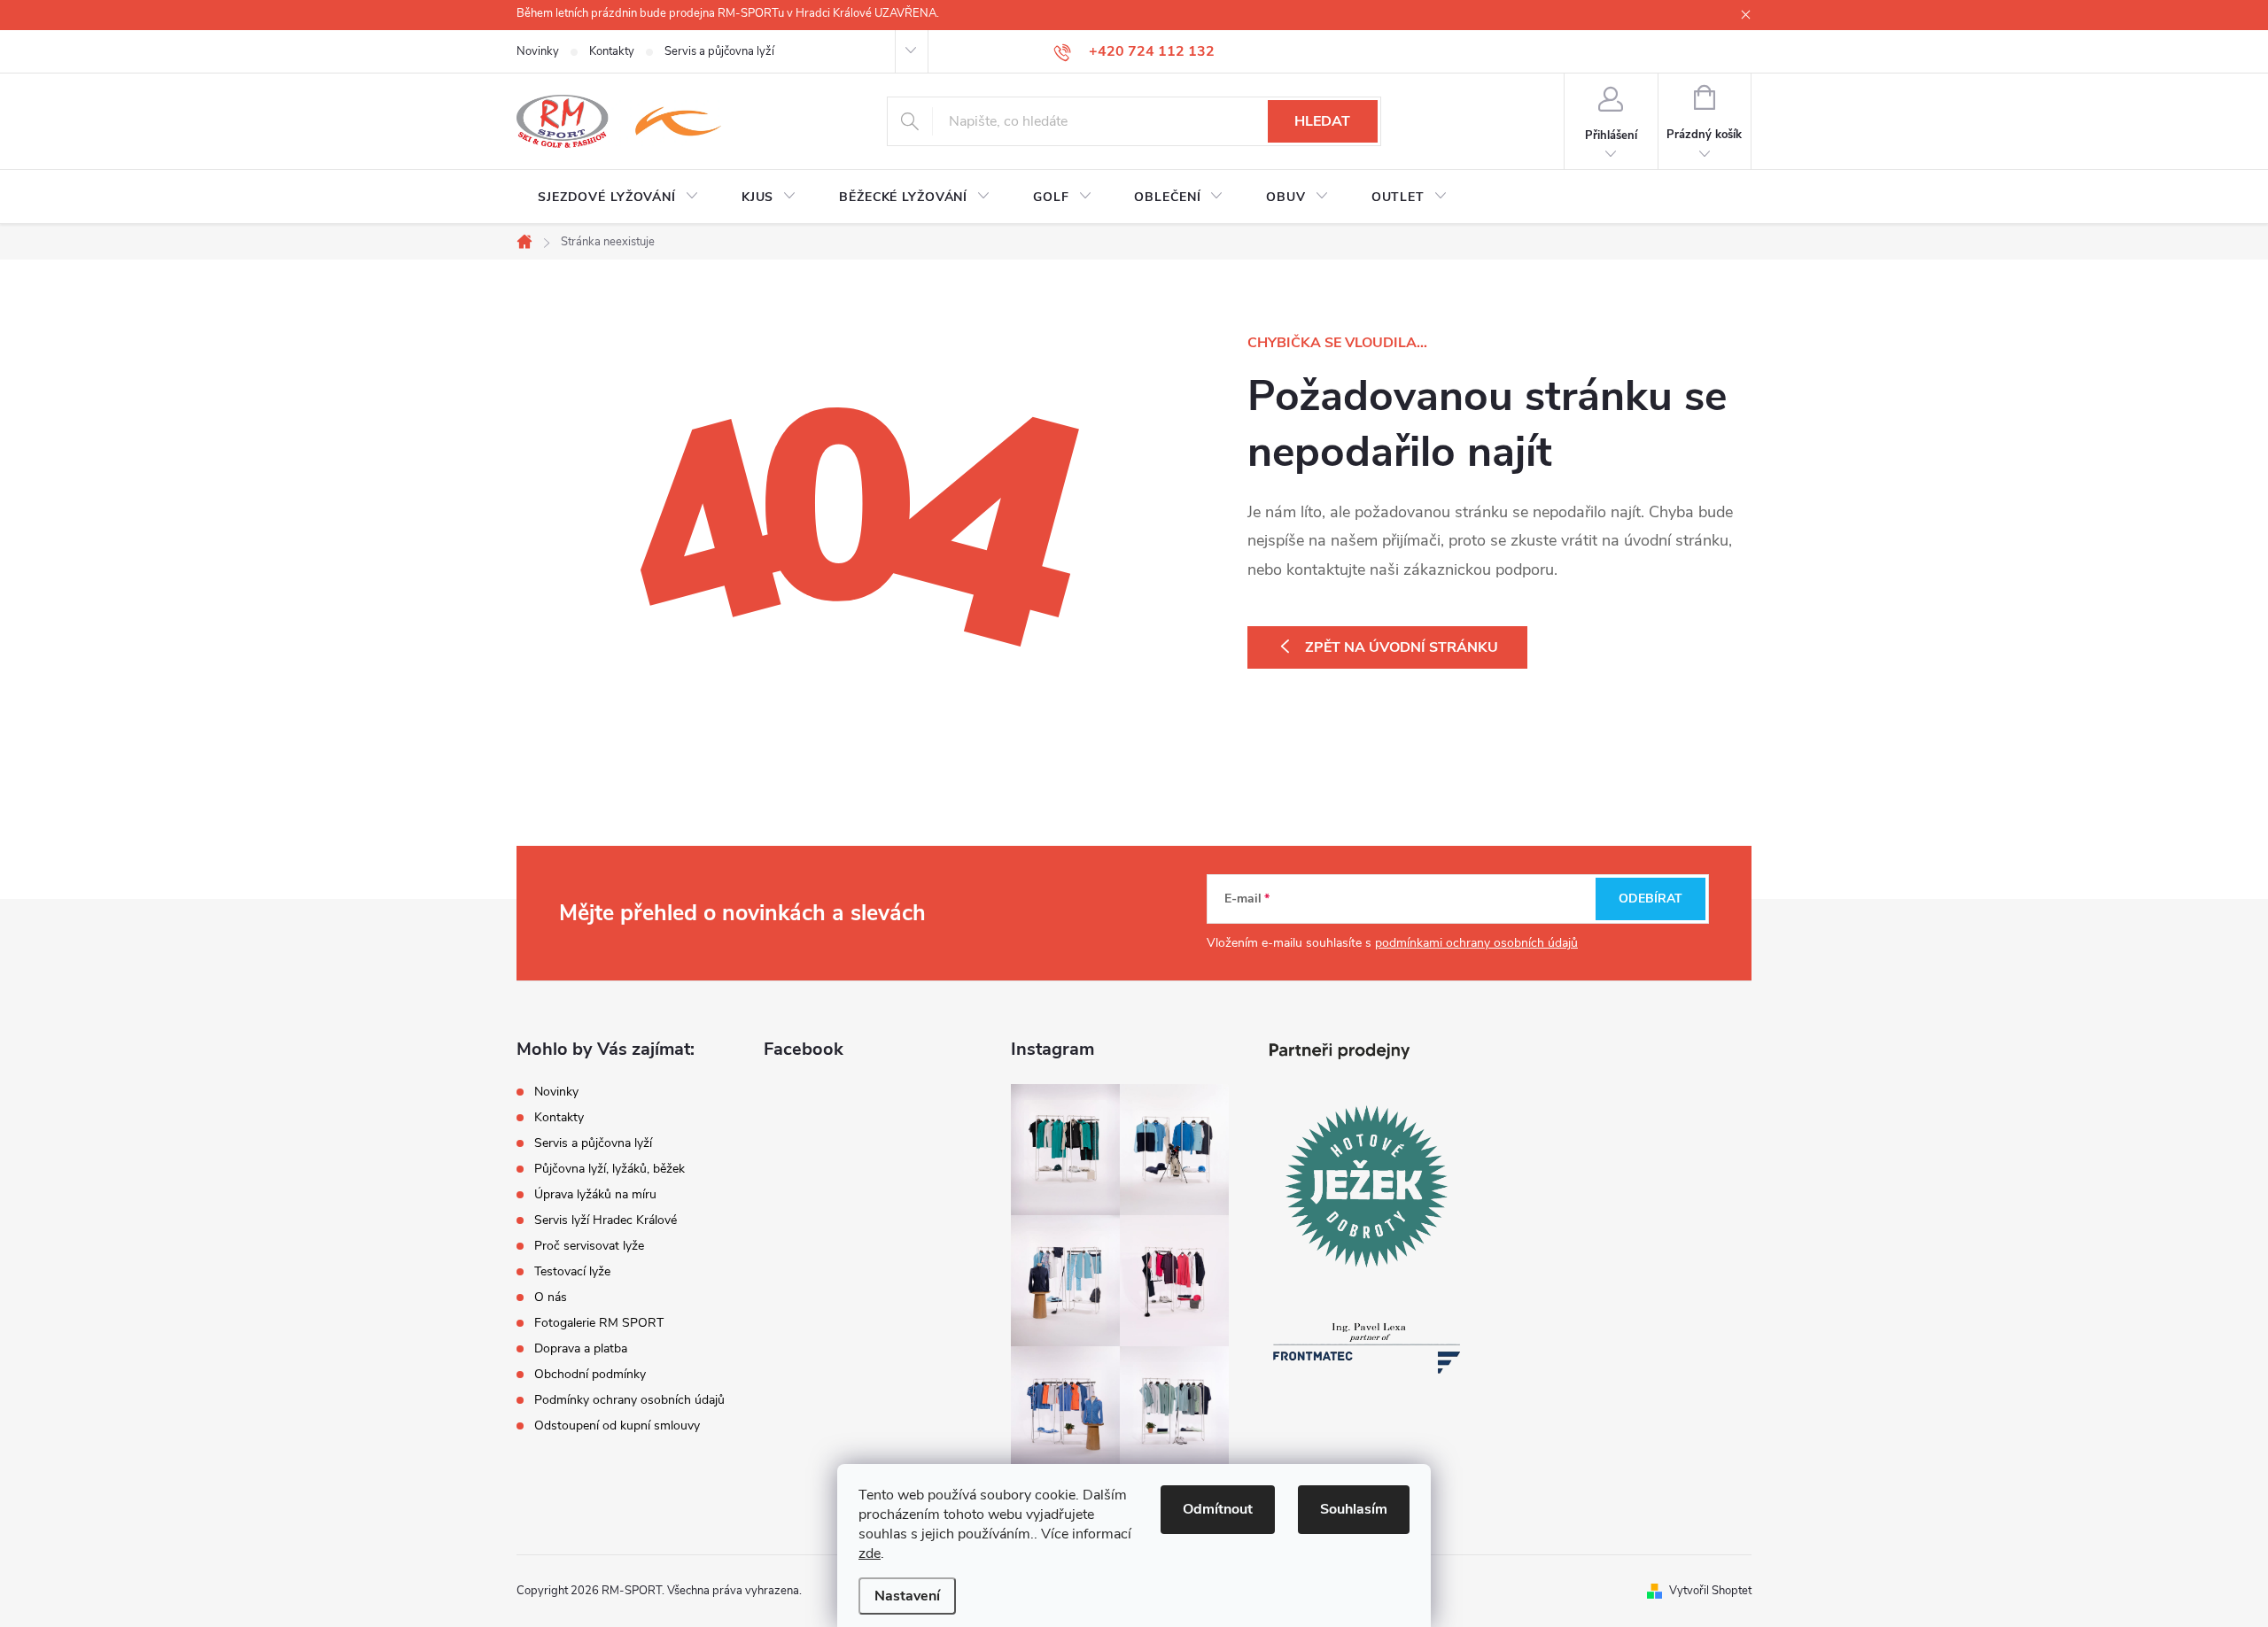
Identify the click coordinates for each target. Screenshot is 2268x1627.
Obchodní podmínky (590, 1374)
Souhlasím (1354, 1509)
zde (870, 1553)
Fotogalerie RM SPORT (599, 1323)
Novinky (538, 51)
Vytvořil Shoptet (1710, 1591)
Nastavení (907, 1596)
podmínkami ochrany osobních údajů (1476, 943)
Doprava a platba (581, 1348)
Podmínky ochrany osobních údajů (629, 1400)
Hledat (1322, 121)
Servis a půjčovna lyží (719, 51)
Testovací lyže (572, 1271)
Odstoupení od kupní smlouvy (617, 1426)
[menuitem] (618, 198)
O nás (551, 1297)
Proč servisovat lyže (589, 1246)
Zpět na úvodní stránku (1402, 647)
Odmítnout (1218, 1509)
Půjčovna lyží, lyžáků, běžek (610, 1169)
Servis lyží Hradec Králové (606, 1220)
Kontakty (612, 51)
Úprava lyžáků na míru (595, 1194)
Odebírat (1651, 899)
